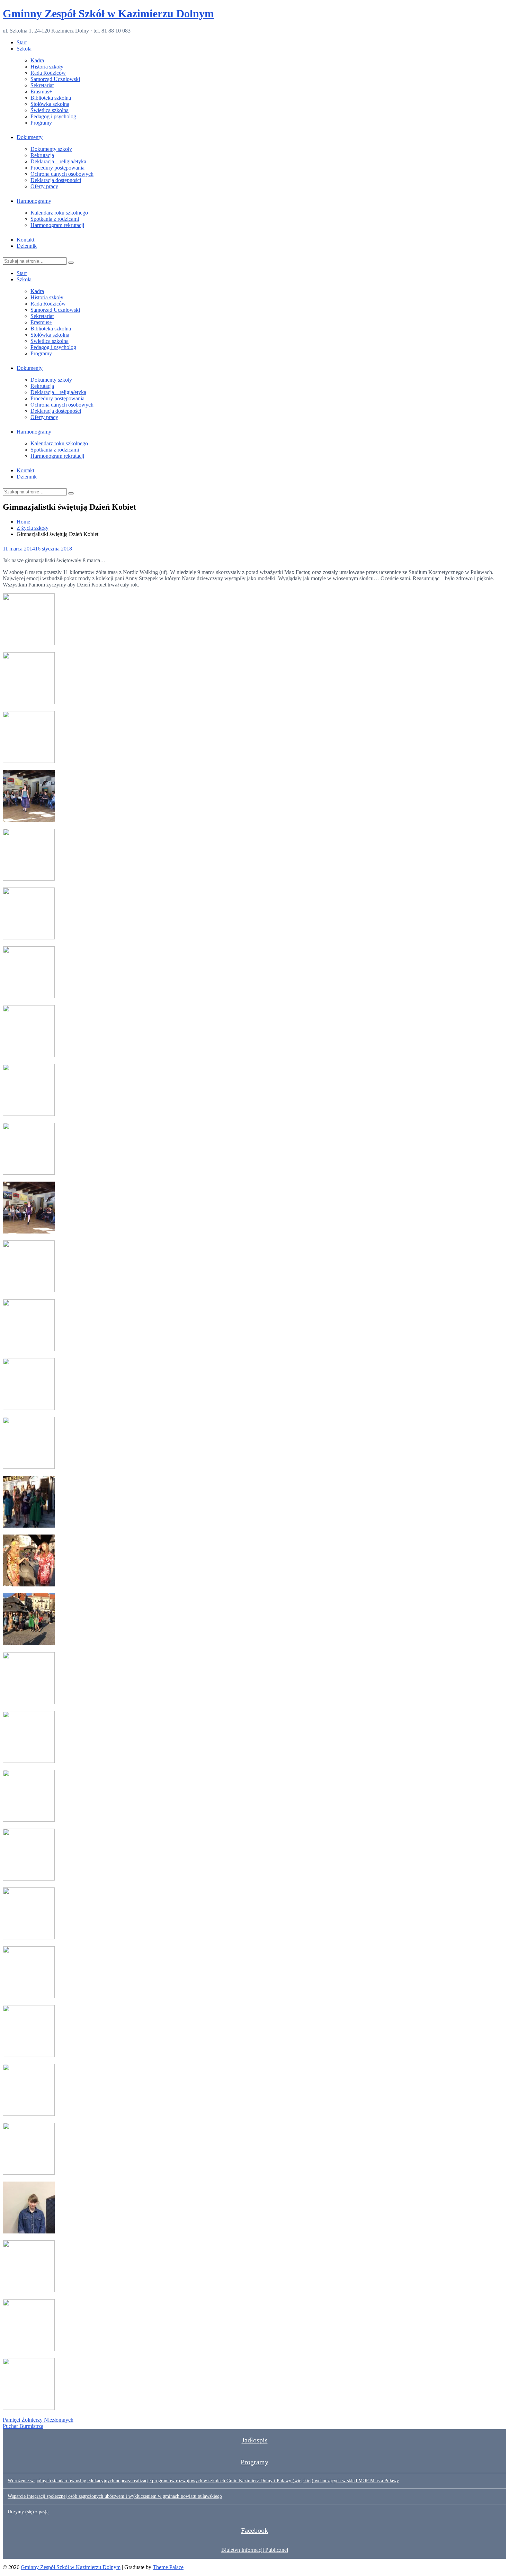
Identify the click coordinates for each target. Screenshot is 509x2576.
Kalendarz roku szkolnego (59, 213)
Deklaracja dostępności (56, 180)
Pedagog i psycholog (53, 116)
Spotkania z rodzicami (55, 219)
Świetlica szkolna (50, 110)
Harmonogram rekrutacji (57, 225)
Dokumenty (30, 137)
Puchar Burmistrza (23, 2426)
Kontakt (25, 240)
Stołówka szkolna (50, 104)
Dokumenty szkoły (51, 149)
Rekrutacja (42, 155)
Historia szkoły (47, 67)
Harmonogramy (34, 201)
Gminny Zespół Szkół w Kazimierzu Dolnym (108, 13)
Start (22, 42)
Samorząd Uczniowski (55, 79)
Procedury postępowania (57, 168)
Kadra (37, 60)
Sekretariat (42, 85)
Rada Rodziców (48, 73)
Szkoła (24, 49)
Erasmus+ (41, 92)
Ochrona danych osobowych (62, 174)
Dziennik (27, 246)
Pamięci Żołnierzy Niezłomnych (38, 2420)
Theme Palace (168, 2567)
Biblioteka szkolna (51, 98)
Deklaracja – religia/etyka (58, 161)
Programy (41, 123)
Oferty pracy (44, 186)
